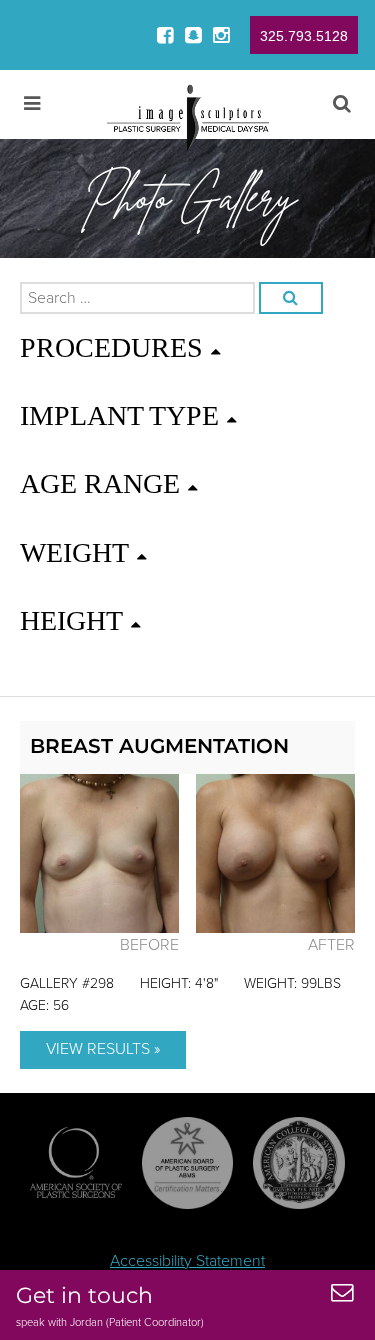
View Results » (103, 1049)
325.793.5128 (304, 36)
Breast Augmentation (159, 746)
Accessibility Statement (187, 1261)
